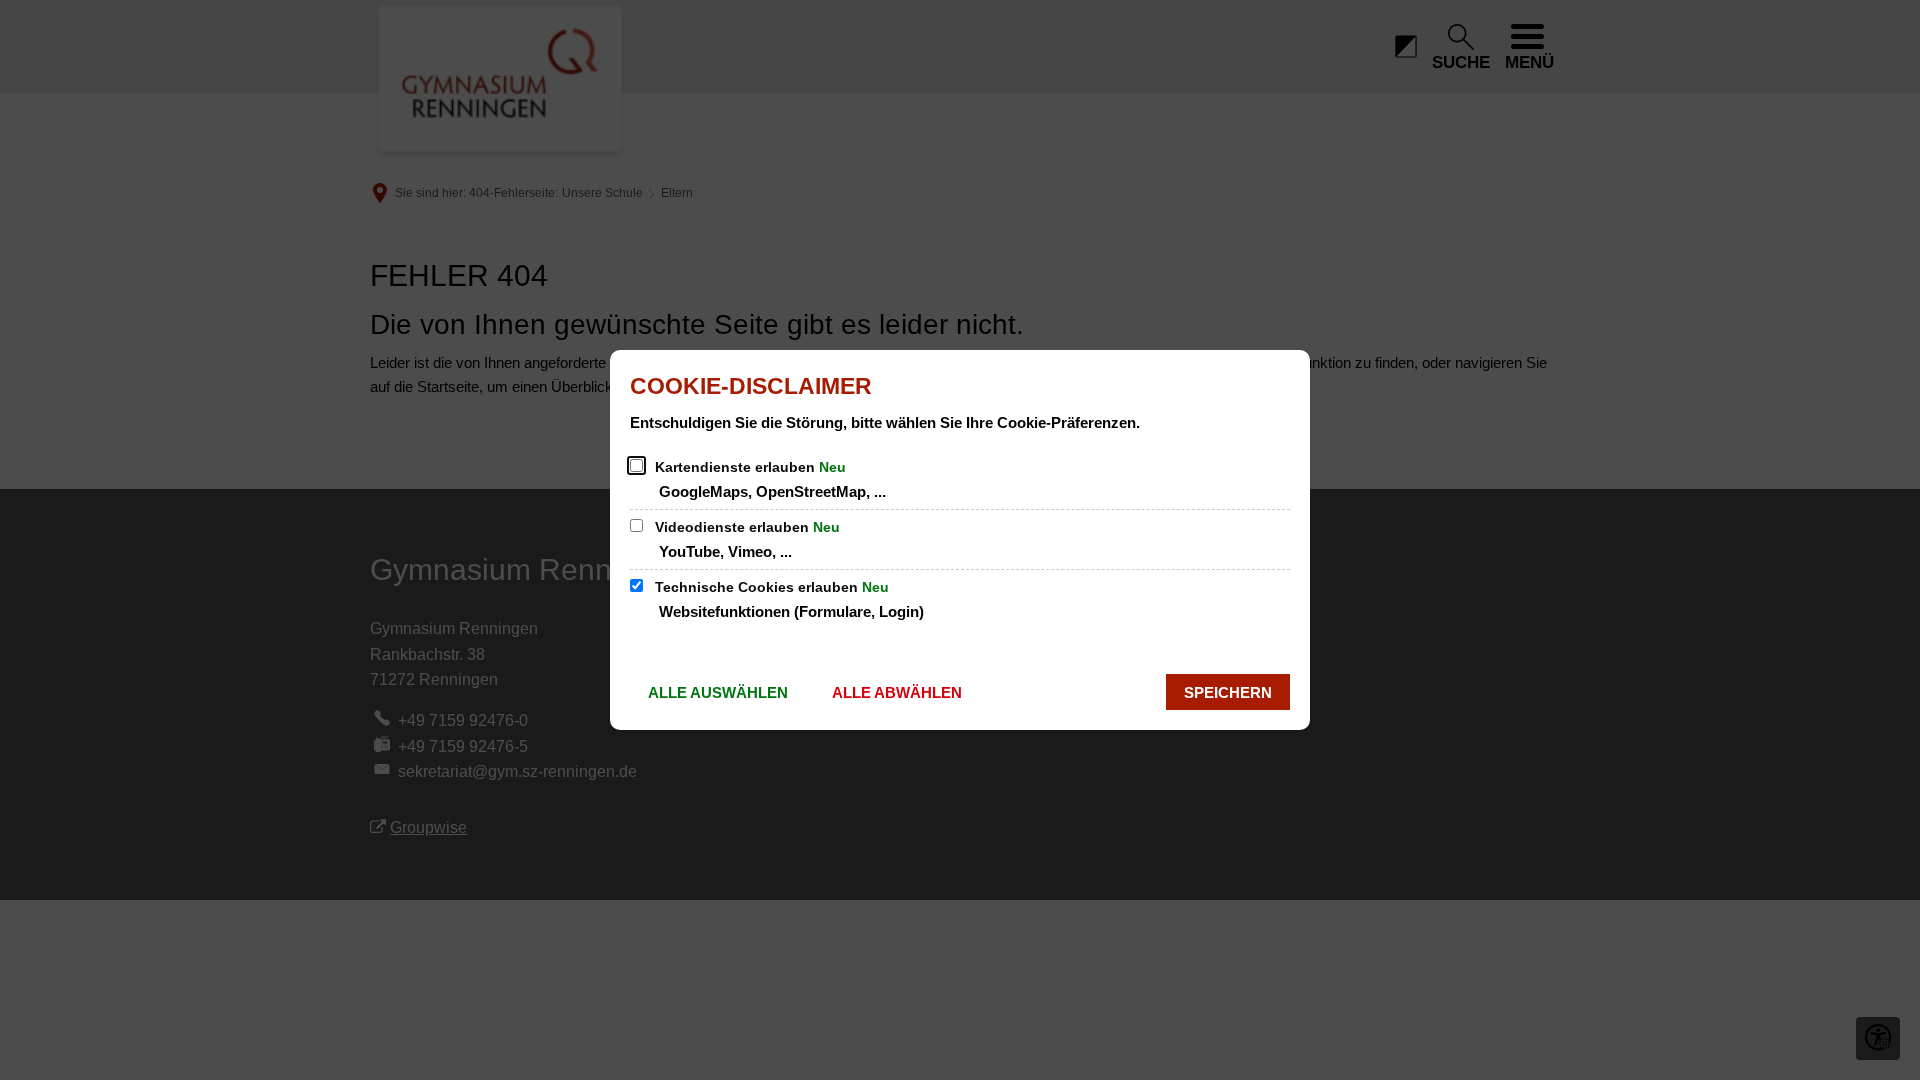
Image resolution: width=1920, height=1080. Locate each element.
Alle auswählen (718, 692)
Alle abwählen (897, 692)
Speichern (1228, 692)
